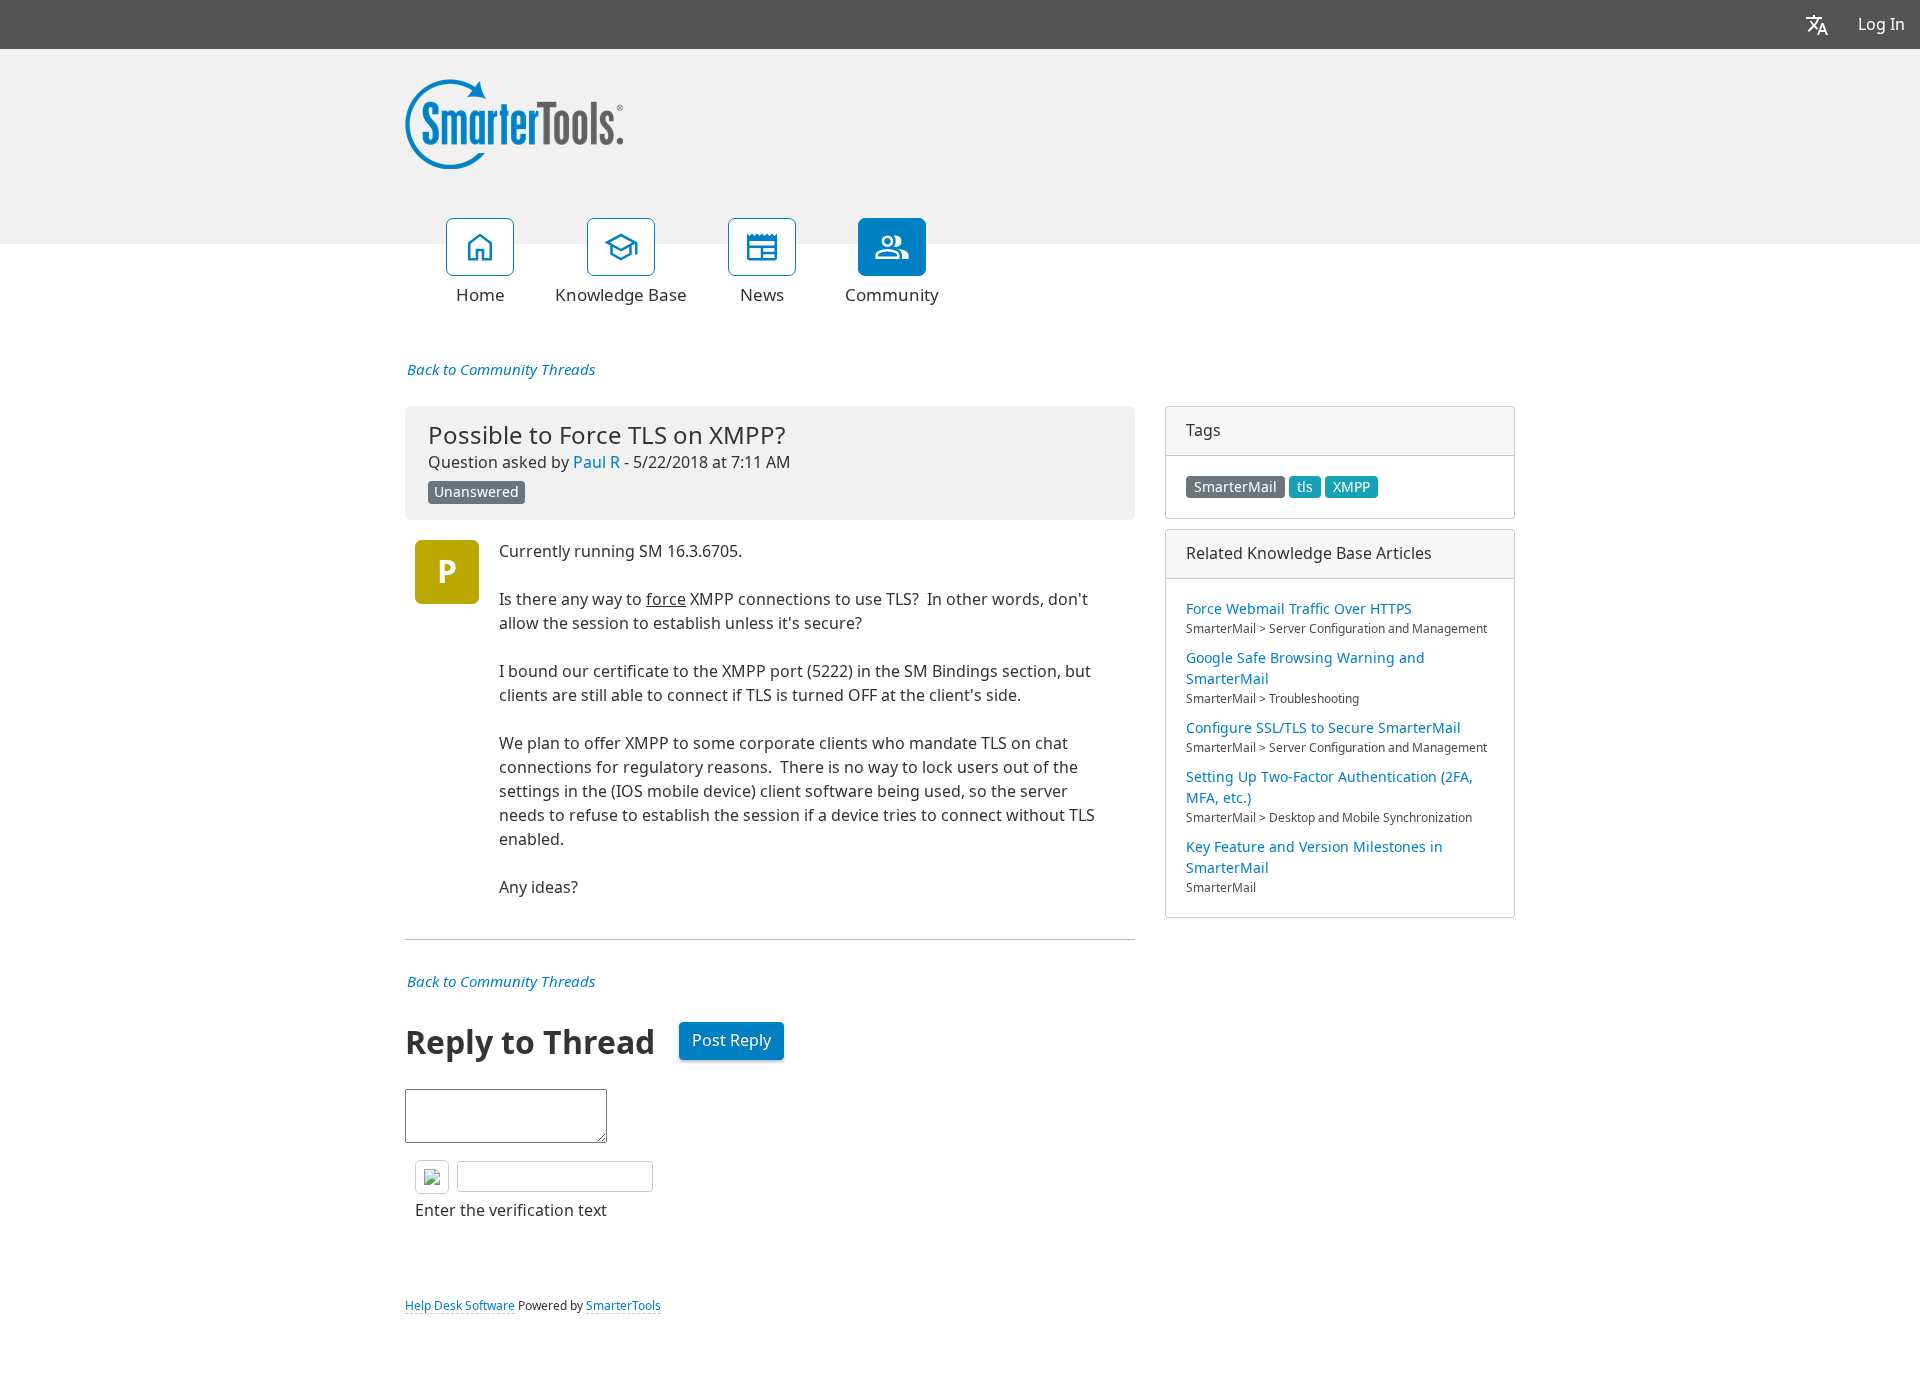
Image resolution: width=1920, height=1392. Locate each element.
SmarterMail (1235, 487)
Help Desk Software (460, 1306)
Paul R (596, 462)
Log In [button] (1881, 24)
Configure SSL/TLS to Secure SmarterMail (1323, 728)
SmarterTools (623, 1306)
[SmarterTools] (514, 122)
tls (1305, 487)
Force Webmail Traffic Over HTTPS (1299, 609)
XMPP (1351, 487)
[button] (1817, 24)
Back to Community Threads (501, 370)
